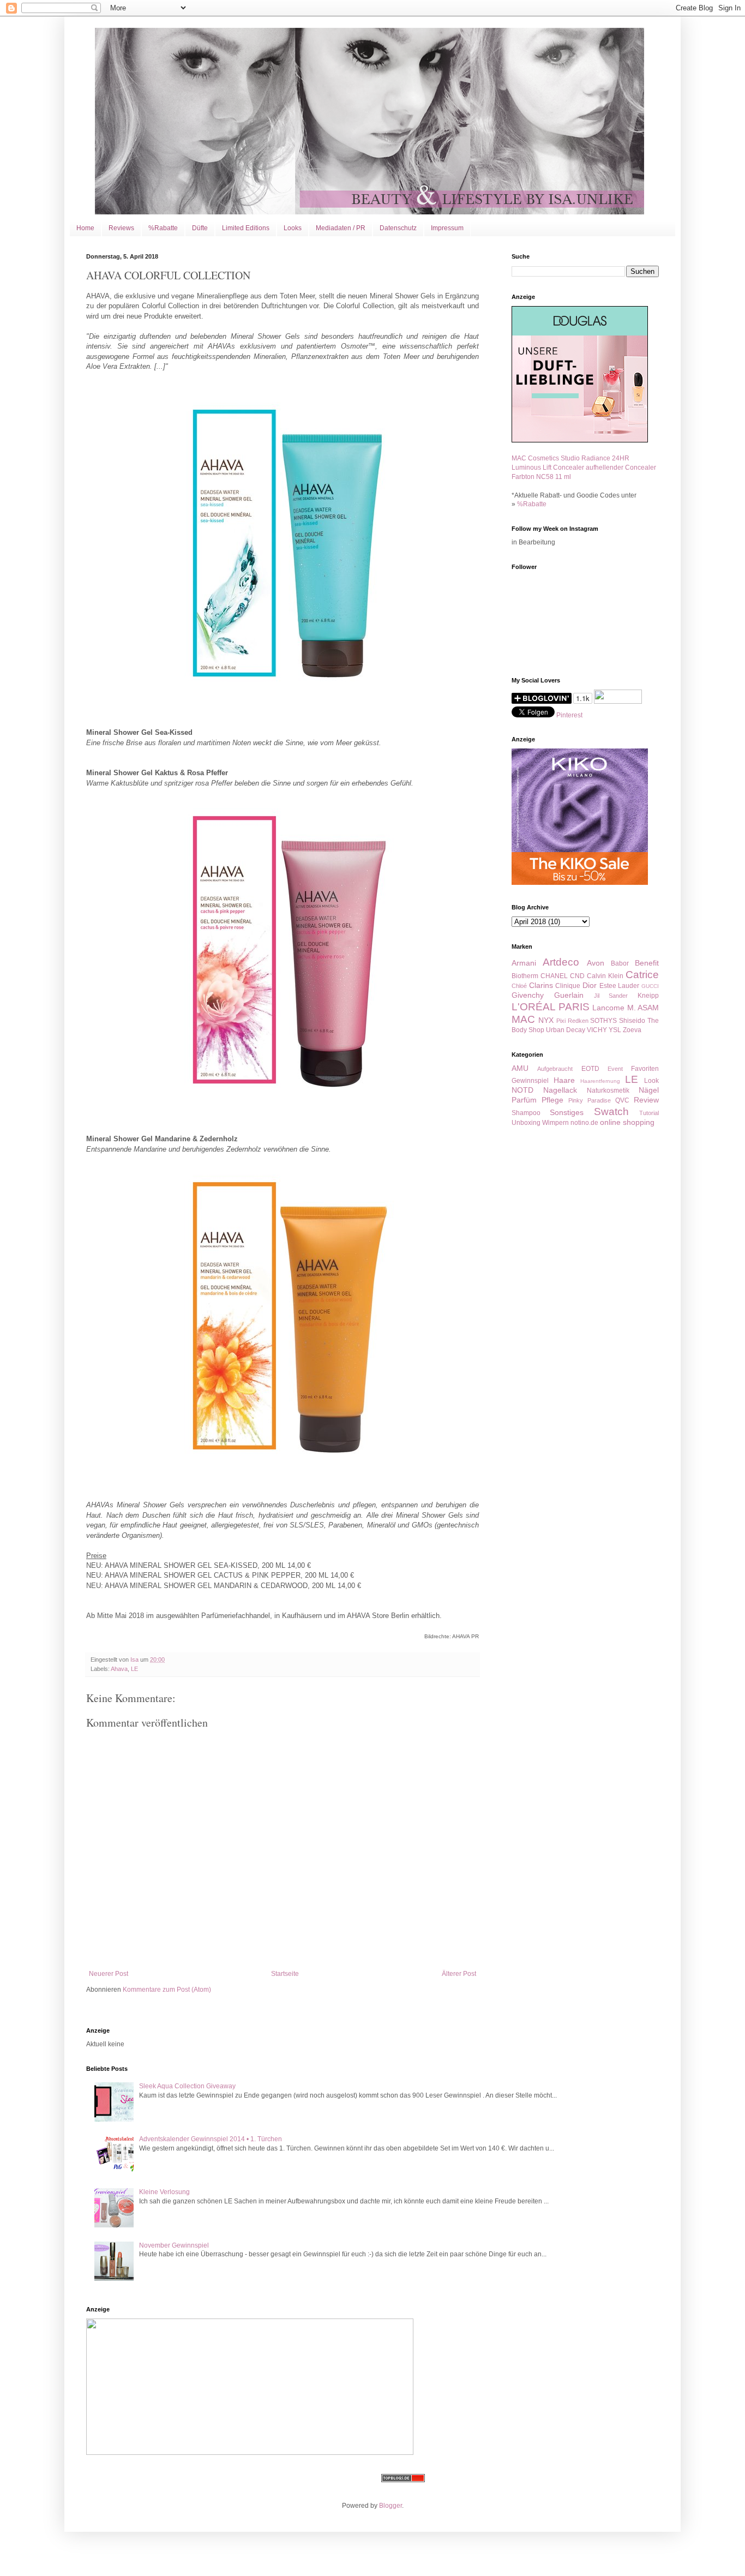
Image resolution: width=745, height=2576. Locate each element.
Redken (578, 1021)
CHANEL (554, 976)
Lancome (608, 1008)
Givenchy (528, 995)
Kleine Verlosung (164, 2192)
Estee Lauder (620, 986)
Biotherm (525, 976)
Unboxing (526, 1123)
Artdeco (561, 962)
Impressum (447, 228)
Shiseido (632, 1021)
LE (134, 1669)
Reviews (121, 228)
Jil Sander (611, 996)
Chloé (519, 986)
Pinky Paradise (590, 1100)
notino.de (584, 1123)
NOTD (522, 1090)
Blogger (390, 2506)
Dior (590, 985)
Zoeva (632, 1030)
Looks (293, 228)
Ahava (119, 1669)
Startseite (285, 1974)
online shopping (627, 1122)
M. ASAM (643, 1008)
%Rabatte (163, 228)
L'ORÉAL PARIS (551, 1007)
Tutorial (649, 1113)
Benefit (647, 963)
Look (651, 1081)
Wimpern (555, 1123)
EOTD (590, 1069)
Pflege (552, 1100)
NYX (546, 1020)
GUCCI (650, 986)
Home (85, 228)
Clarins (541, 985)
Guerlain (569, 995)
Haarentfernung (600, 1081)
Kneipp (648, 996)
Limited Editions (246, 228)
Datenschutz (398, 228)
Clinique (568, 986)
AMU (520, 1068)
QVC (622, 1100)
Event (615, 1069)
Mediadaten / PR (341, 228)
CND (577, 976)
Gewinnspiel (530, 1081)
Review (646, 1100)
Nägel (649, 1090)
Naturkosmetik (608, 1091)
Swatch (611, 1112)
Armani (524, 963)
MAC (523, 1019)
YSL (615, 1030)
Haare (564, 1080)
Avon (596, 963)
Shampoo (526, 1113)
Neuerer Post (109, 1974)
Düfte (200, 228)
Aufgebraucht (555, 1069)
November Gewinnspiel (174, 2245)
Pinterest (569, 715)
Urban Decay (566, 1030)
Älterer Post (459, 1974)
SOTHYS (603, 1021)
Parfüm (524, 1100)
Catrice (642, 975)
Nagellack (560, 1090)
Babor (620, 963)
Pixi (561, 1021)
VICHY (597, 1030)
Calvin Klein (605, 976)
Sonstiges (567, 1112)
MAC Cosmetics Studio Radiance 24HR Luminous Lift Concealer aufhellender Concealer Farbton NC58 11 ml (584, 468)
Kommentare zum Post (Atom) (167, 1990)
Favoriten (645, 1069)
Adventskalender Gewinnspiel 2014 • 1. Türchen (211, 2139)
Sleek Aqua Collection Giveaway (187, 2086)
